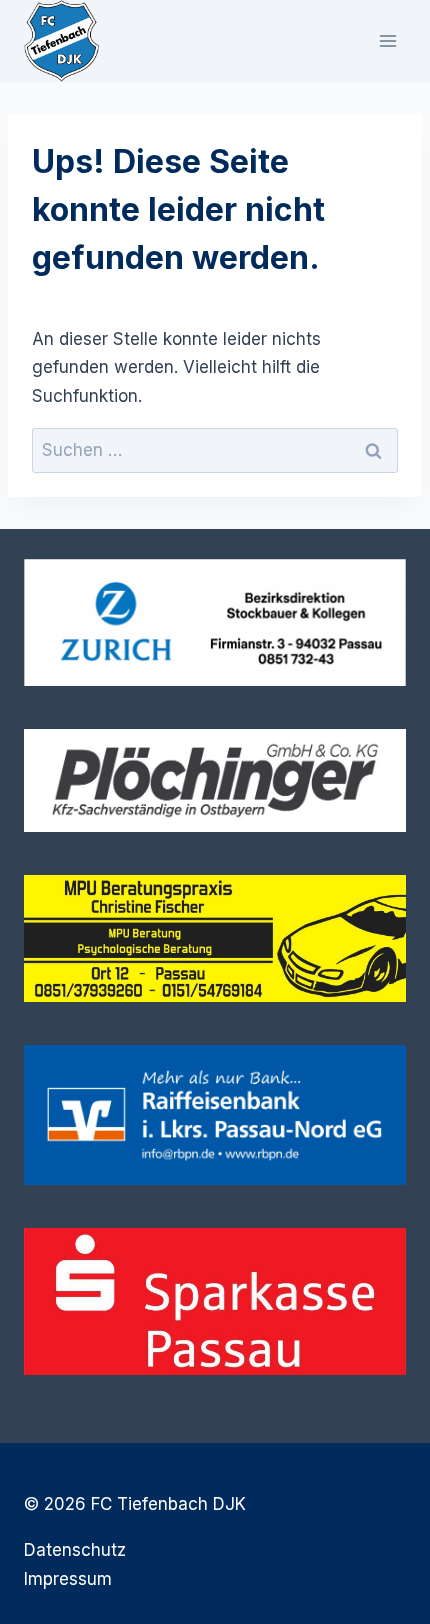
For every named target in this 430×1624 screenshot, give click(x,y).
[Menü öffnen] (387, 40)
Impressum (68, 1579)
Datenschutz (75, 1550)
